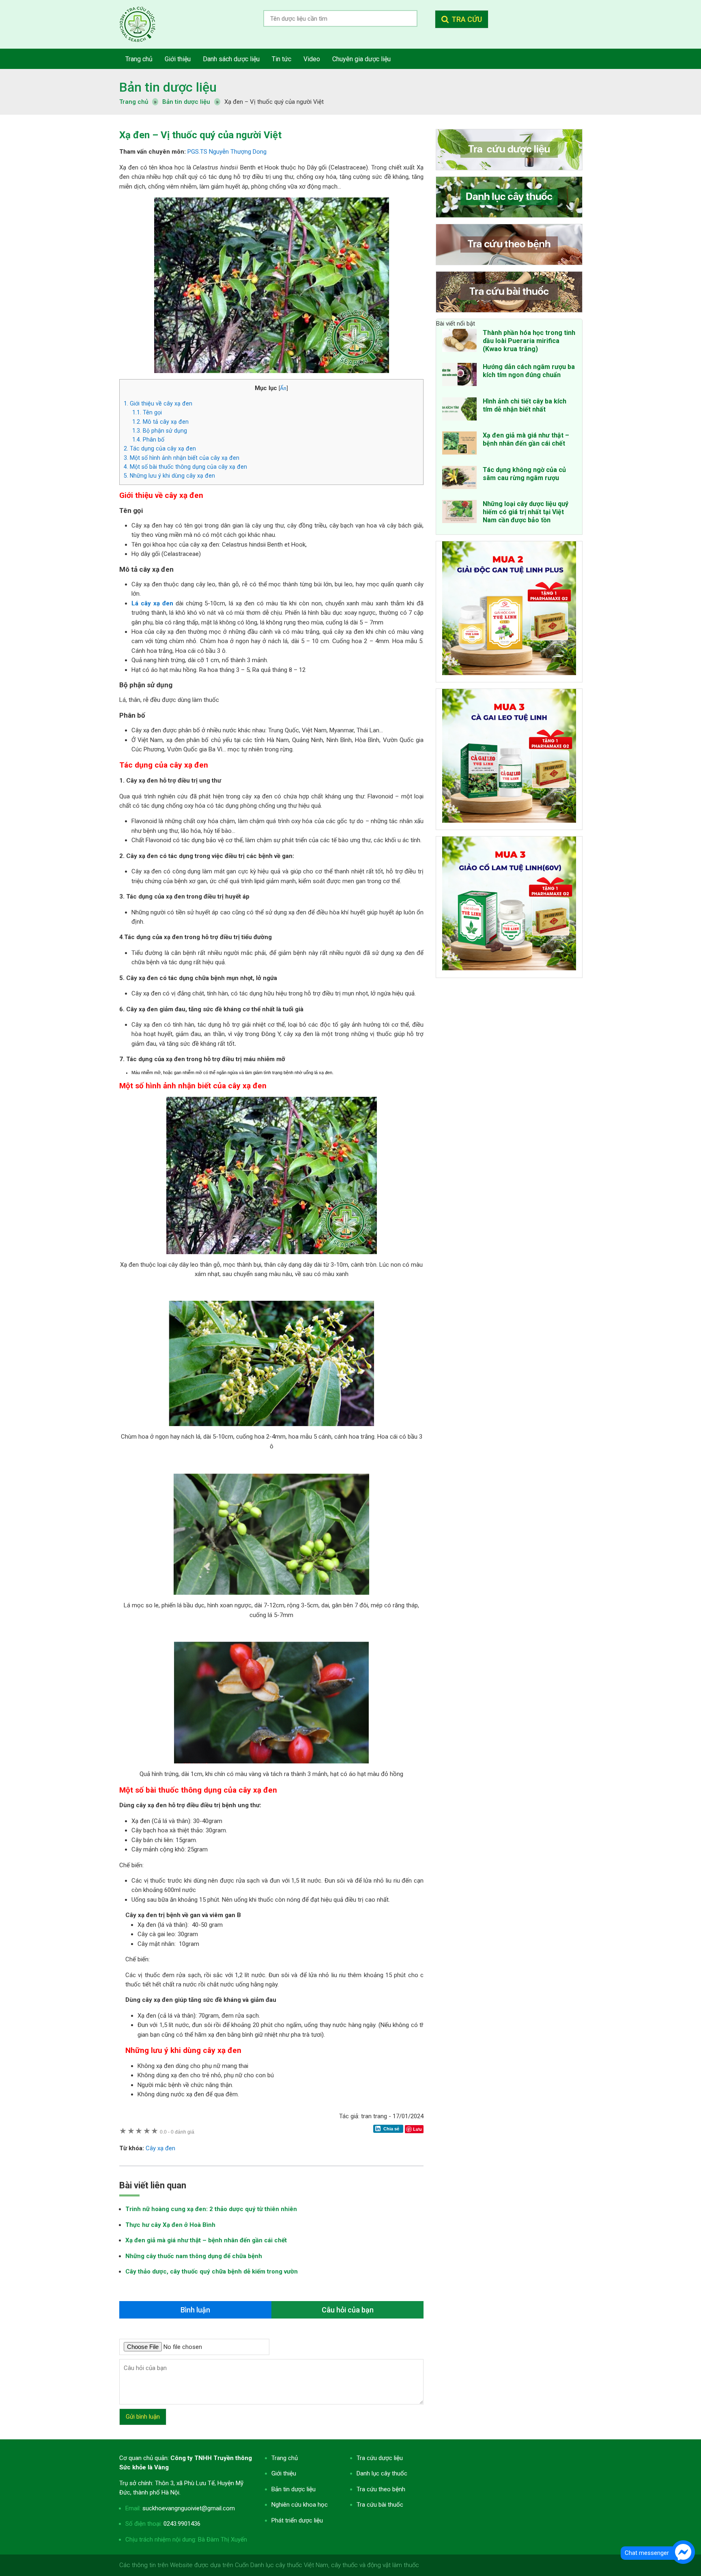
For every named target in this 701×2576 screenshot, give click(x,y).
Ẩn (283, 388)
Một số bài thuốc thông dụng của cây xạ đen (185, 467)
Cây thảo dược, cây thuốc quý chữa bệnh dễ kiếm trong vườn (212, 2271)
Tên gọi (147, 412)
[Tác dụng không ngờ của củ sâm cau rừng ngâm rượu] (459, 479)
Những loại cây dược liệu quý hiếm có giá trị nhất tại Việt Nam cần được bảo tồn (526, 512)
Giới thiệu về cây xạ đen (158, 403)
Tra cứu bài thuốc (380, 2505)
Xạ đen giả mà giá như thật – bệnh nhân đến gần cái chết (206, 2240)
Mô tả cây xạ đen (160, 422)
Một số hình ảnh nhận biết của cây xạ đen (182, 458)
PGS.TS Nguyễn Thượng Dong (227, 152)
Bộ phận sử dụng (160, 431)
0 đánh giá (177, 2132)
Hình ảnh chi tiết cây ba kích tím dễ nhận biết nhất (525, 405)
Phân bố (148, 440)
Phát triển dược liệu (297, 2520)
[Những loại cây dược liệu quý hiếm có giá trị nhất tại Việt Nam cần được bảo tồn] (459, 513)
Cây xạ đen (160, 2148)
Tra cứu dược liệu (144, 24)
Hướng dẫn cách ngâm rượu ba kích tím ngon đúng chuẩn (529, 371)
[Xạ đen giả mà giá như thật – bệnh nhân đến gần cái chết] (459, 444)
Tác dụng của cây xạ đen (160, 448)
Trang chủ (285, 2458)
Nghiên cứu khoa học (300, 2505)
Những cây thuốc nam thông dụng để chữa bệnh (194, 2256)
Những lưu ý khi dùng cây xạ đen (169, 476)
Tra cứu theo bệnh (381, 2489)
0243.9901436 (182, 2524)
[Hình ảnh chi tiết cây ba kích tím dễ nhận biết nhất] (459, 410)
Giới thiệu (284, 2473)
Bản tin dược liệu (168, 87)
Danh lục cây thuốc (382, 2473)
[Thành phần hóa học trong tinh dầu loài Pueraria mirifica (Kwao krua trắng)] (459, 342)
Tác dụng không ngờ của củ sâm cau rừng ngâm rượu (524, 474)
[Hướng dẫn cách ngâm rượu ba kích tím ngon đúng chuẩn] (459, 376)
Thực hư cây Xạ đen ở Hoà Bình (170, 2225)
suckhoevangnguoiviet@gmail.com (189, 2508)
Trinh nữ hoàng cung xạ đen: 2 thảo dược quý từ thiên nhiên (211, 2209)
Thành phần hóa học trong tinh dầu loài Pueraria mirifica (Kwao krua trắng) (529, 341)
